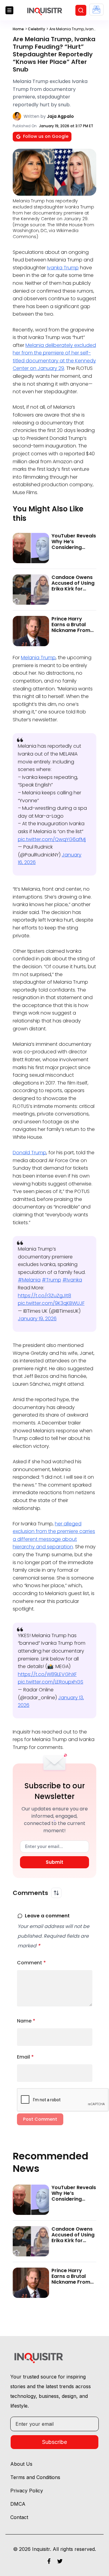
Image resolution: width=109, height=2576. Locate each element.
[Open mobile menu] (9, 10)
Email (25, 2057)
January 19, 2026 (37, 1319)
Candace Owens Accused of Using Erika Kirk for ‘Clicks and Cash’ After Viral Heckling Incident (73, 592)
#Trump (51, 1280)
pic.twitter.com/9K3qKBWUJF (51, 1303)
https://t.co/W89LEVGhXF (47, 1674)
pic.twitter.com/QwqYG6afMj (52, 839)
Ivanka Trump (63, 268)
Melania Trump (38, 658)
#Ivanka (72, 1280)
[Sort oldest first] (56, 1893)
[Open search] (81, 10)
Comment (31, 1963)
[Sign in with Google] (96, 10)
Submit (54, 1862)
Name (26, 2021)
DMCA (18, 2504)
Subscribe (54, 2442)
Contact (19, 2517)
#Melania (29, 1280)
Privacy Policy (27, 2491)
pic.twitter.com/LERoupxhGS (51, 1682)
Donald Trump (30, 1153)
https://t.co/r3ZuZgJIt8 (45, 1296)
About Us (21, 2464)
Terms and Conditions (35, 2477)
